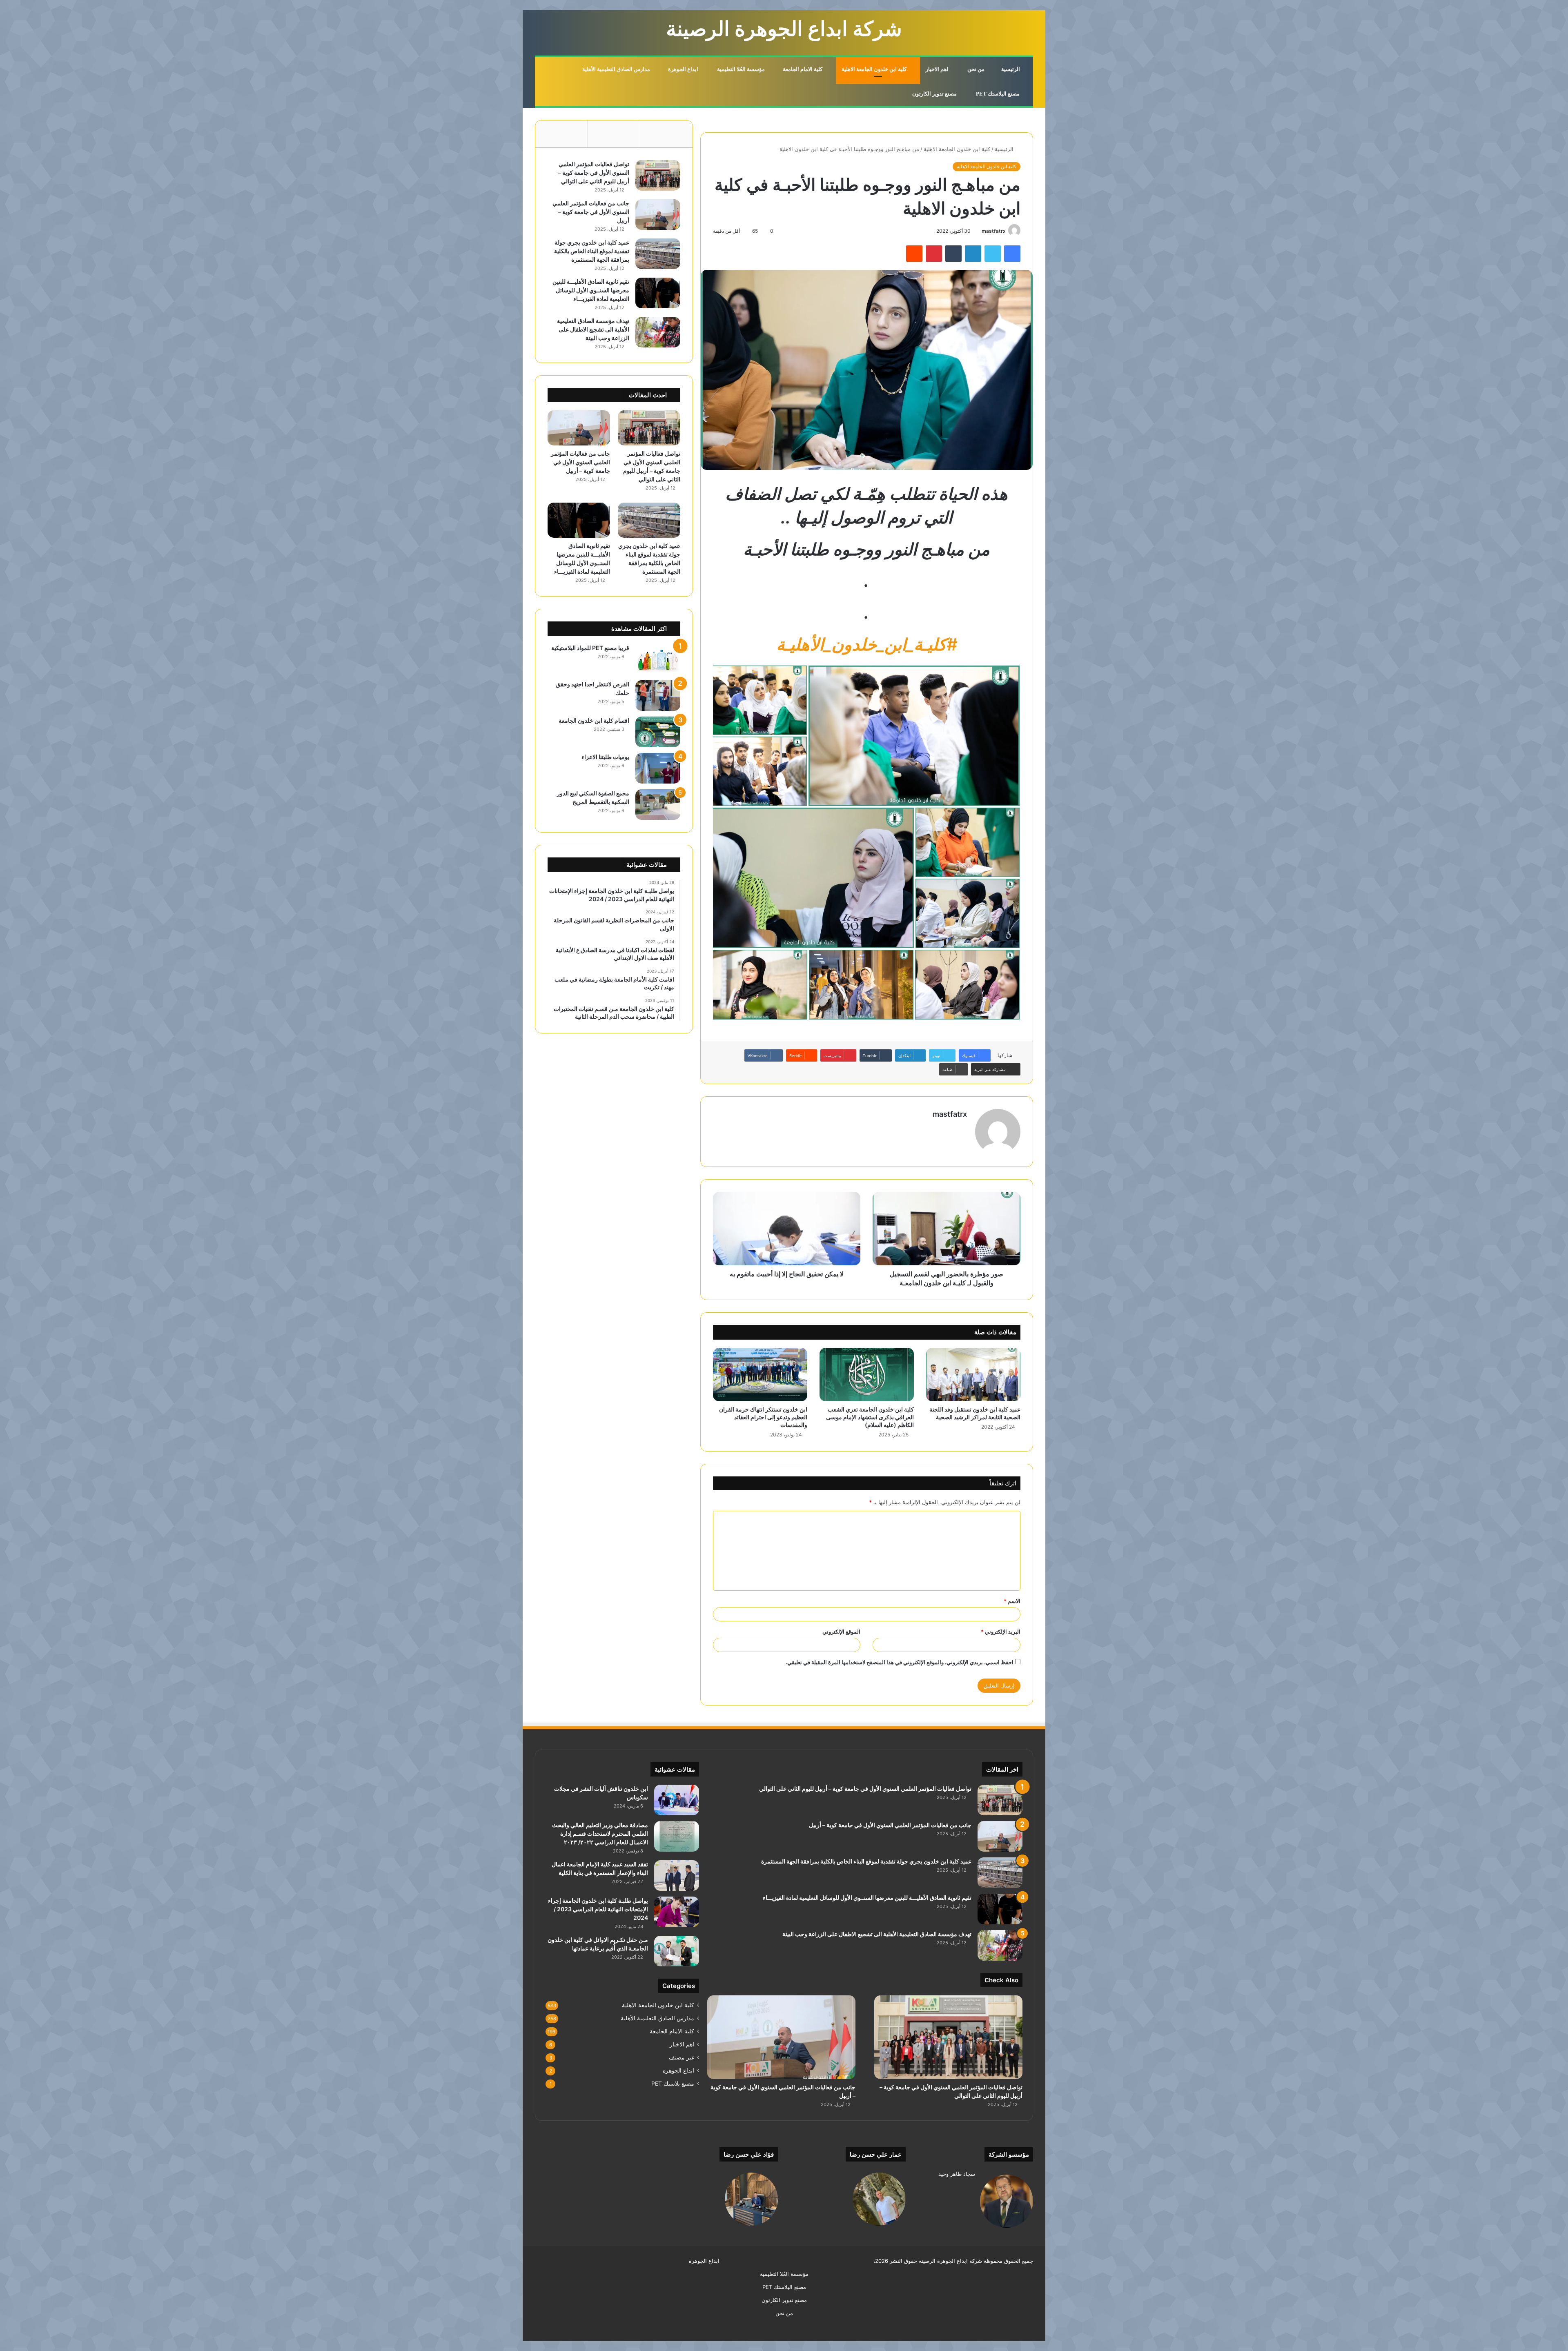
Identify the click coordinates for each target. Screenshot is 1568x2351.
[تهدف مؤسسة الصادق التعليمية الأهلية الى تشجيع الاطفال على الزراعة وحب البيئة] (658, 332)
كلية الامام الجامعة (803, 69)
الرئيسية (1011, 69)
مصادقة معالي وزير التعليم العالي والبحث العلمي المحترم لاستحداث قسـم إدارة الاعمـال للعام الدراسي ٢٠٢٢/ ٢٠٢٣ (600, 1833)
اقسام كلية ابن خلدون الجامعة (594, 720)
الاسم (1012, 1601)
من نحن (977, 69)
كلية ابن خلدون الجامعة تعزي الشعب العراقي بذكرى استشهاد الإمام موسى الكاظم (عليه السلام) (870, 1417)
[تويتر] (993, 254)
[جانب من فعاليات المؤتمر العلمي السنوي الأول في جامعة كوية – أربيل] (658, 215)
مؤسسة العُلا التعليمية (742, 69)
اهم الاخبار (938, 69)
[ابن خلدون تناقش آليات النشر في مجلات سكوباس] (677, 1800)
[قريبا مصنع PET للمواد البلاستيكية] (658, 659)
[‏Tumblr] (953, 254)
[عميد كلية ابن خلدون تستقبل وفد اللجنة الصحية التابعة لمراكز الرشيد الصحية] (973, 1374)
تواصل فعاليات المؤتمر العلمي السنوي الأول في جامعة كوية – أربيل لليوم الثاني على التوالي (594, 173)
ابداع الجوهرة (684, 69)
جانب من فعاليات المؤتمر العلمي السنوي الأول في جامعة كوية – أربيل (591, 212)
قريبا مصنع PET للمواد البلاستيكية (590, 648)
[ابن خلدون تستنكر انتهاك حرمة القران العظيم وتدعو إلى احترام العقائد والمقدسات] (760, 1374)
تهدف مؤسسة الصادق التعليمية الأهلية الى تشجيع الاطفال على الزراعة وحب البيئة (593, 329)
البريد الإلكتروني (1001, 1632)
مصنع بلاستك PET (673, 2084)
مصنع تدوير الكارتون (935, 94)
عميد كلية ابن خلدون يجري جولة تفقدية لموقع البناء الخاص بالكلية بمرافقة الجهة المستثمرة (592, 251)
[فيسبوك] (1012, 254)
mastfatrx (994, 231)
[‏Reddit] (914, 254)
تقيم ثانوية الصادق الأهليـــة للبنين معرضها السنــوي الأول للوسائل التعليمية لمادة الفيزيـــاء (591, 290)
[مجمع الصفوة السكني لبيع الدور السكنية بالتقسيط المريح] (658, 805)
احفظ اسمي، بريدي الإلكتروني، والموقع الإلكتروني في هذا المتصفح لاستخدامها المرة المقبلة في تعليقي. (900, 1662)
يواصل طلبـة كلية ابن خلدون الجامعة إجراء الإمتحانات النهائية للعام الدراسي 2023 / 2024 (598, 1909)
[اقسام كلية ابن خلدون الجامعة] (658, 732)
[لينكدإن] (973, 254)
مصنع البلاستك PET (998, 94)
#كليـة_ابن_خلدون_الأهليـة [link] (867, 644)
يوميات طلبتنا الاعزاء (605, 757)
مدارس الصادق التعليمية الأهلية (617, 69)
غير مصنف (682, 2057)
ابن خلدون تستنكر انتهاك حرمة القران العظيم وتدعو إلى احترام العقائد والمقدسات (763, 1417)
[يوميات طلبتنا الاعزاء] (658, 768)
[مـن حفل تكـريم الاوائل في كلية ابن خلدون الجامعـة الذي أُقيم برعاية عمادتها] (677, 1951)
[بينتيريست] (934, 254)
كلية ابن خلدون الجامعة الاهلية (875, 69)
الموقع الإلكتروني (841, 1632)
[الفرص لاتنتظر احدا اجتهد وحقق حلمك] (658, 696)
